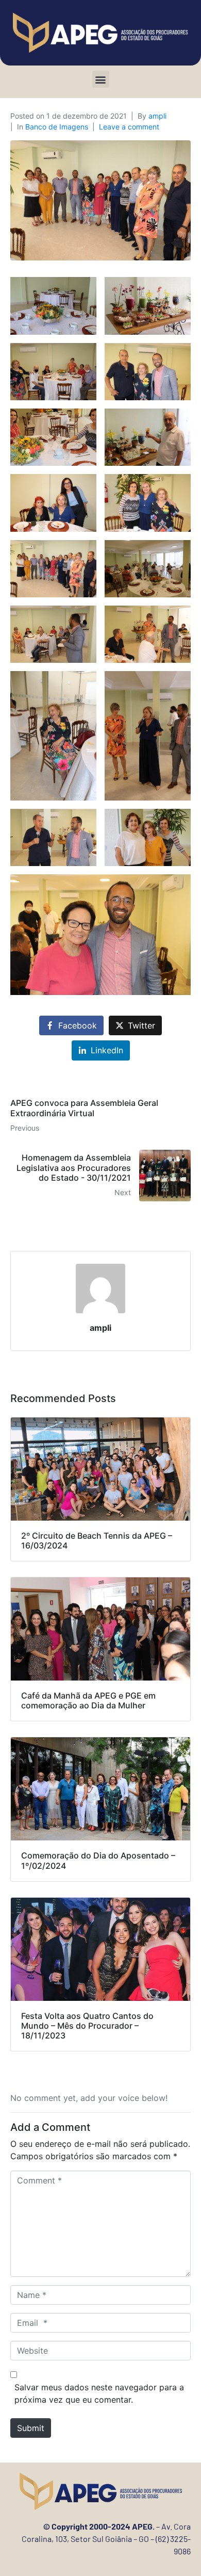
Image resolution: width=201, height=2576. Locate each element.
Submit (31, 2428)
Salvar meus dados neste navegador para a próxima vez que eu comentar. (99, 2393)
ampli (157, 116)
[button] (101, 79)
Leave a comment (129, 127)
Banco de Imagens (57, 127)
